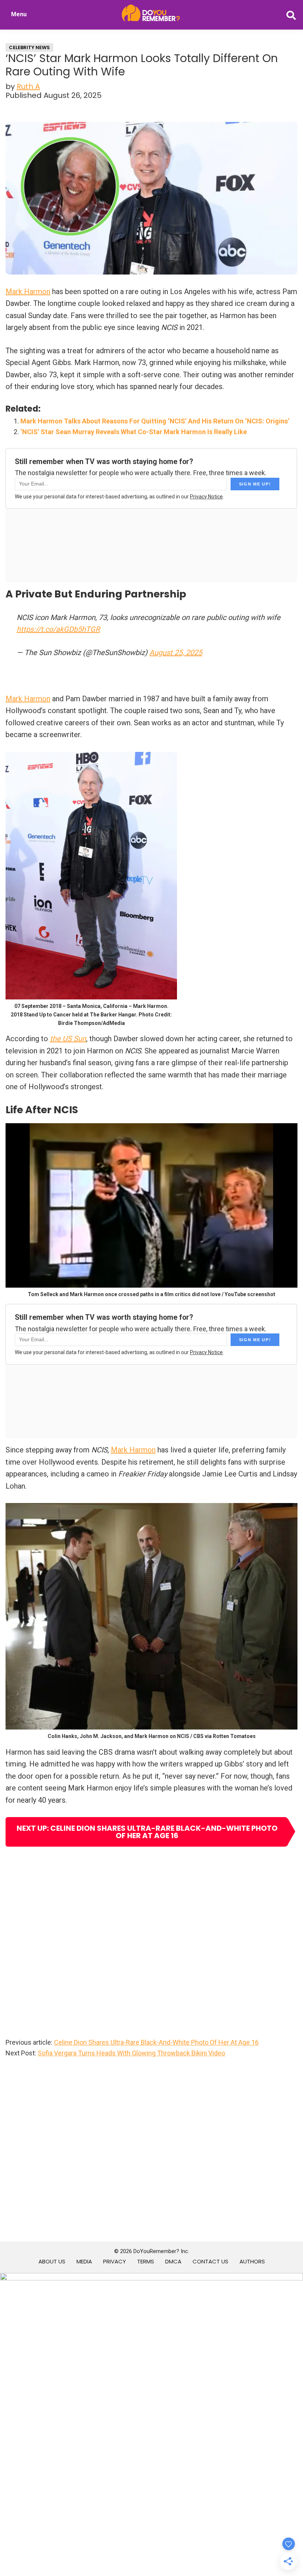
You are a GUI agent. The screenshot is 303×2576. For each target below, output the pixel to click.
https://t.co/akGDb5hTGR (58, 629)
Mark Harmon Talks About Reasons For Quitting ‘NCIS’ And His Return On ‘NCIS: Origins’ (155, 421)
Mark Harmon (28, 292)
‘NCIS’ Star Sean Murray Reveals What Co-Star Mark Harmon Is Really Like (134, 432)
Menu (19, 14)
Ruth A (28, 86)
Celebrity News (29, 47)
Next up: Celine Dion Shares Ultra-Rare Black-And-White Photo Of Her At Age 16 (147, 1832)
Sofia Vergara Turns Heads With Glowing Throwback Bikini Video (131, 2053)
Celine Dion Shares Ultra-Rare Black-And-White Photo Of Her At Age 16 (156, 2042)
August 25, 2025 (176, 652)
